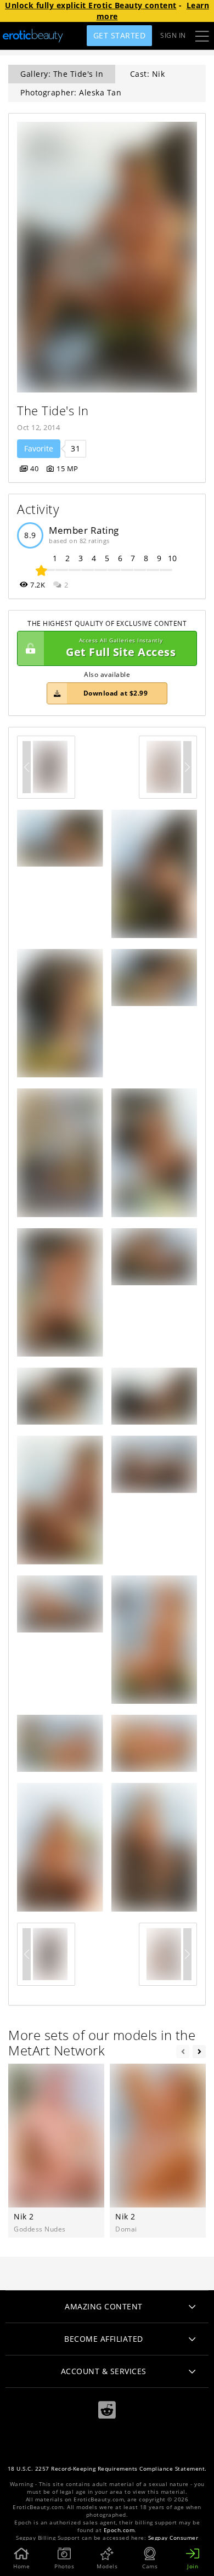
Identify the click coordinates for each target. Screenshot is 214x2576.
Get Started (120, 35)
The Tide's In (53, 411)
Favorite (39, 448)
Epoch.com (119, 2530)
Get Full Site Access (121, 648)
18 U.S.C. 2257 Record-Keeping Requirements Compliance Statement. (107, 2469)
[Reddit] (107, 2410)
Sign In (173, 35)
